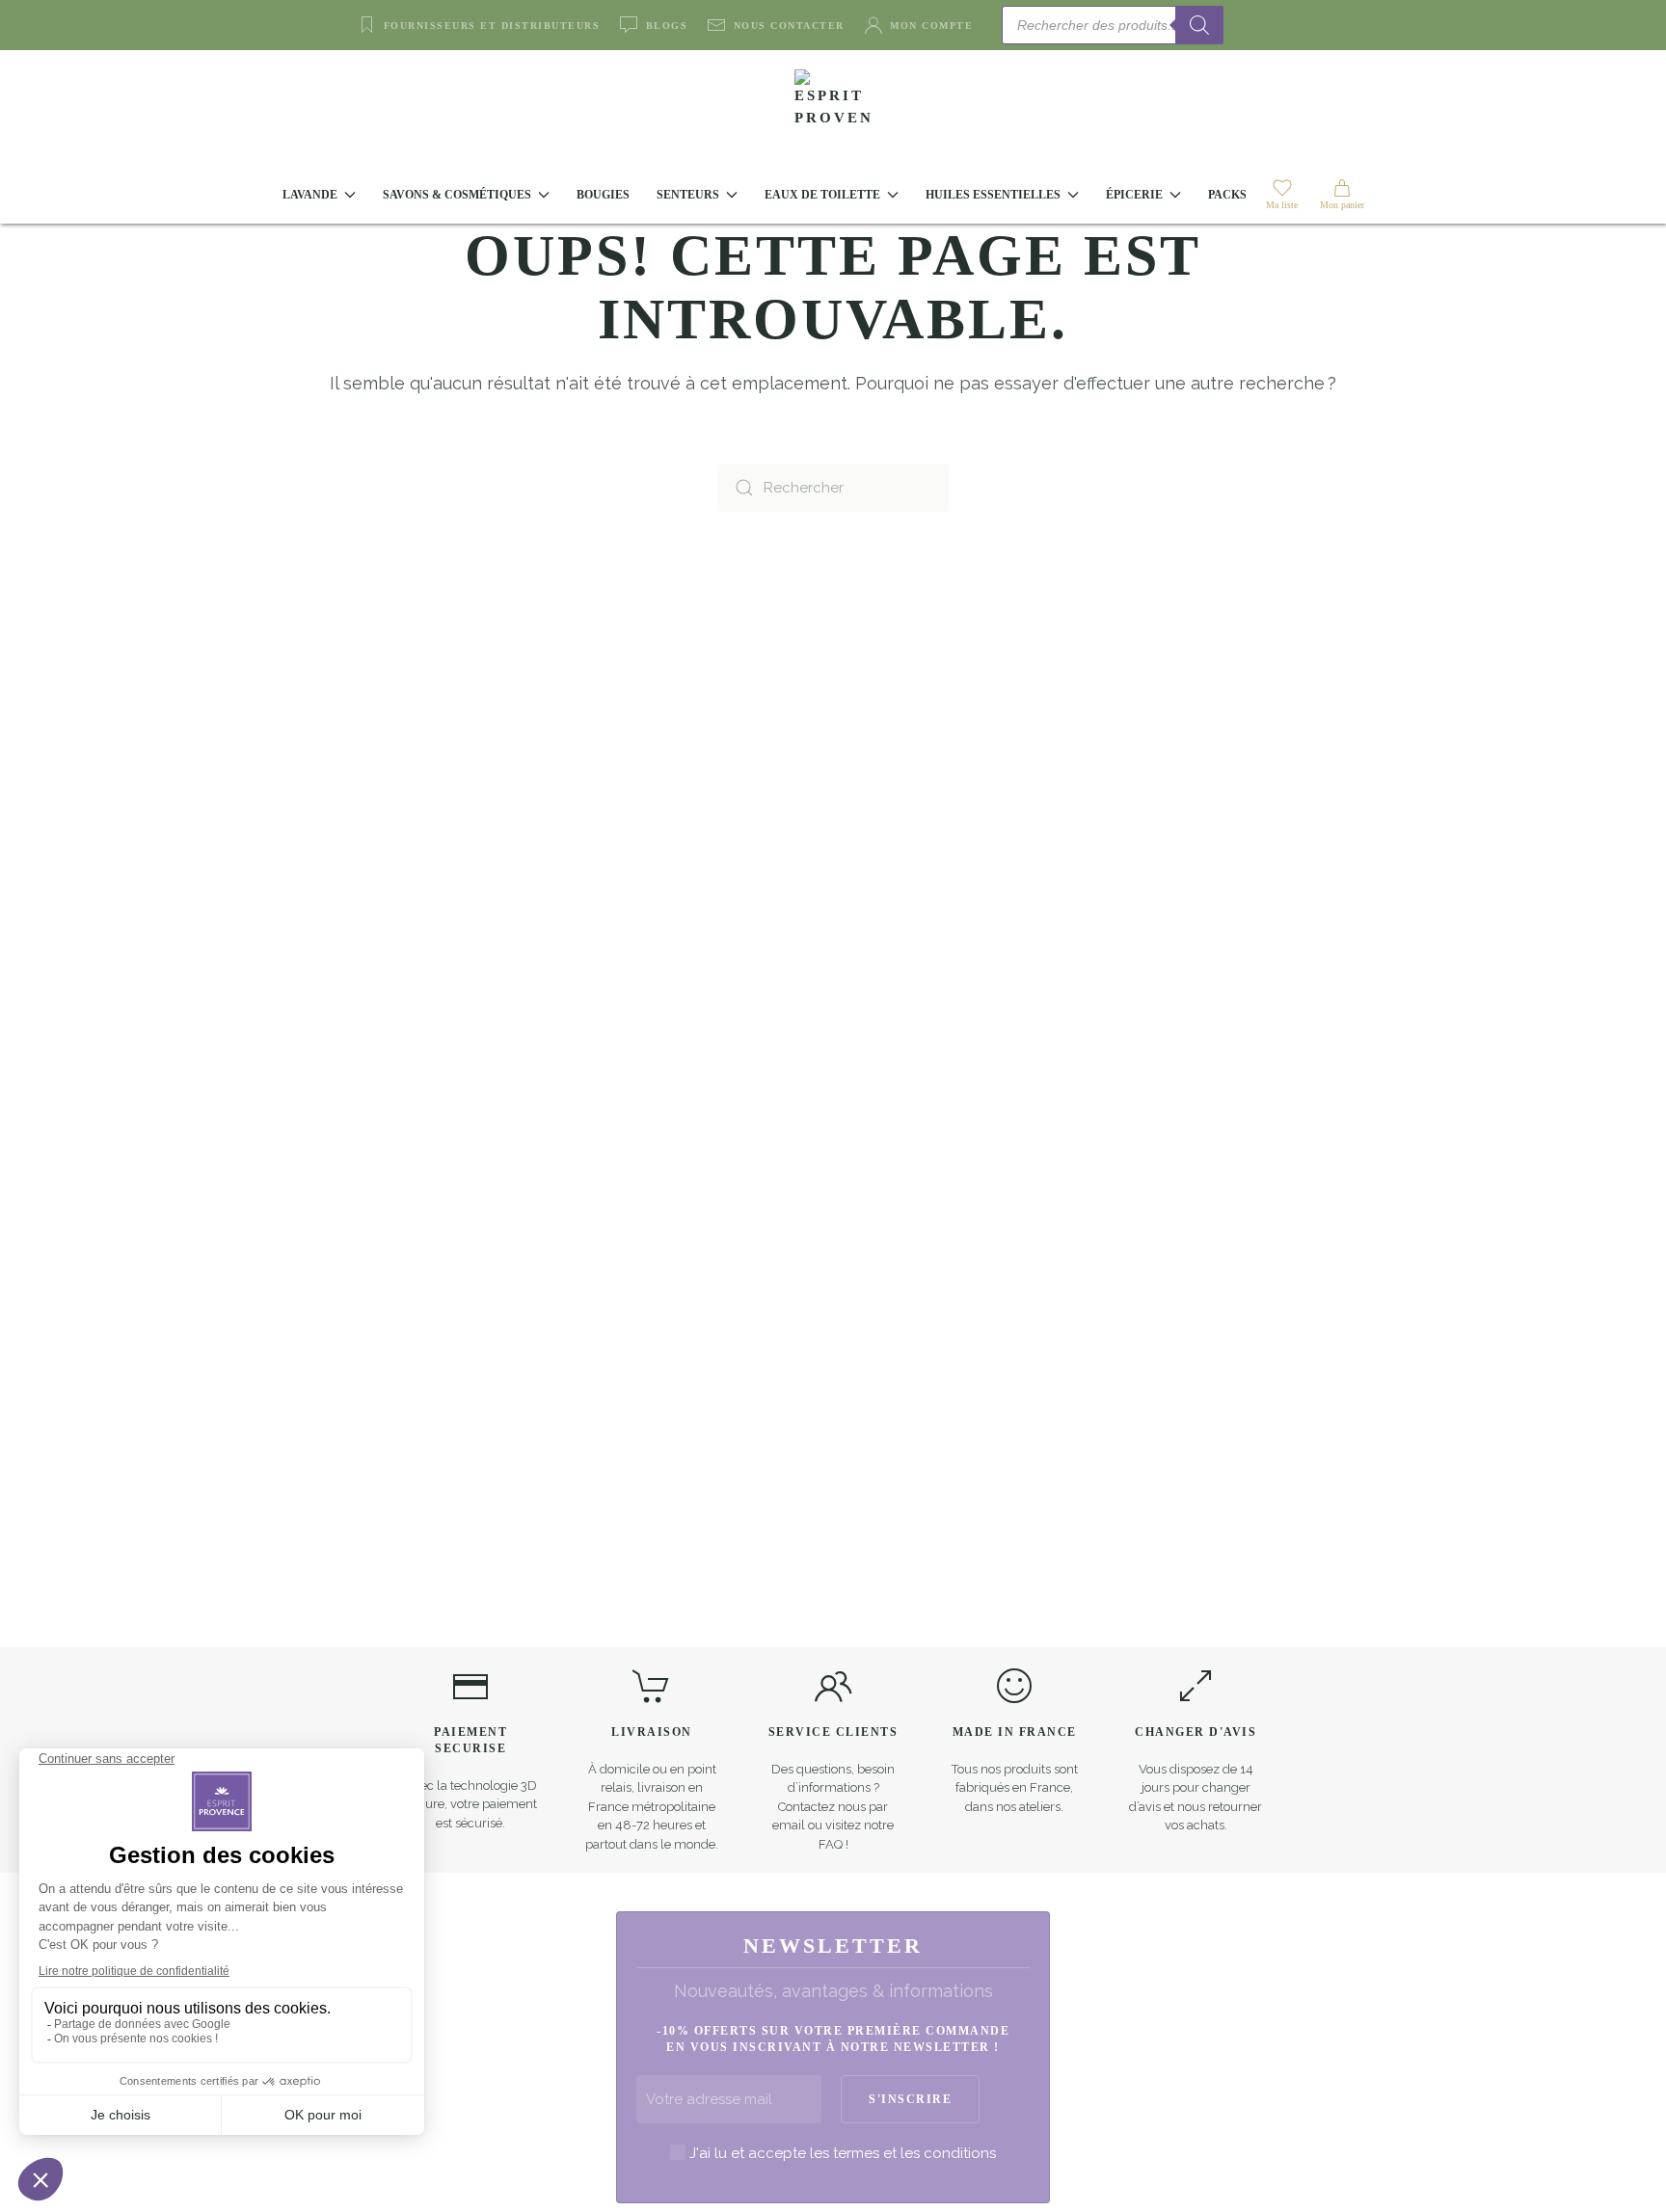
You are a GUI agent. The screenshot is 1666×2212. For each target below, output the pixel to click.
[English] (1263, 24)
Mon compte (931, 26)
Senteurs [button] (688, 195)
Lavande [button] (310, 195)
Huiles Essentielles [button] (993, 195)
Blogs (667, 26)
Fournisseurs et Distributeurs (492, 26)
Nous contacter (789, 26)
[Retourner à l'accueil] (833, 108)
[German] (1309, 24)
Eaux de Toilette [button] (822, 195)
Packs (1227, 195)
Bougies (603, 195)
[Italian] (1332, 24)
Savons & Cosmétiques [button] (457, 195)
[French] (1286, 24)
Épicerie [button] (1134, 195)
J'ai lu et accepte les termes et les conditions (843, 2153)
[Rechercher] (1199, 25)
